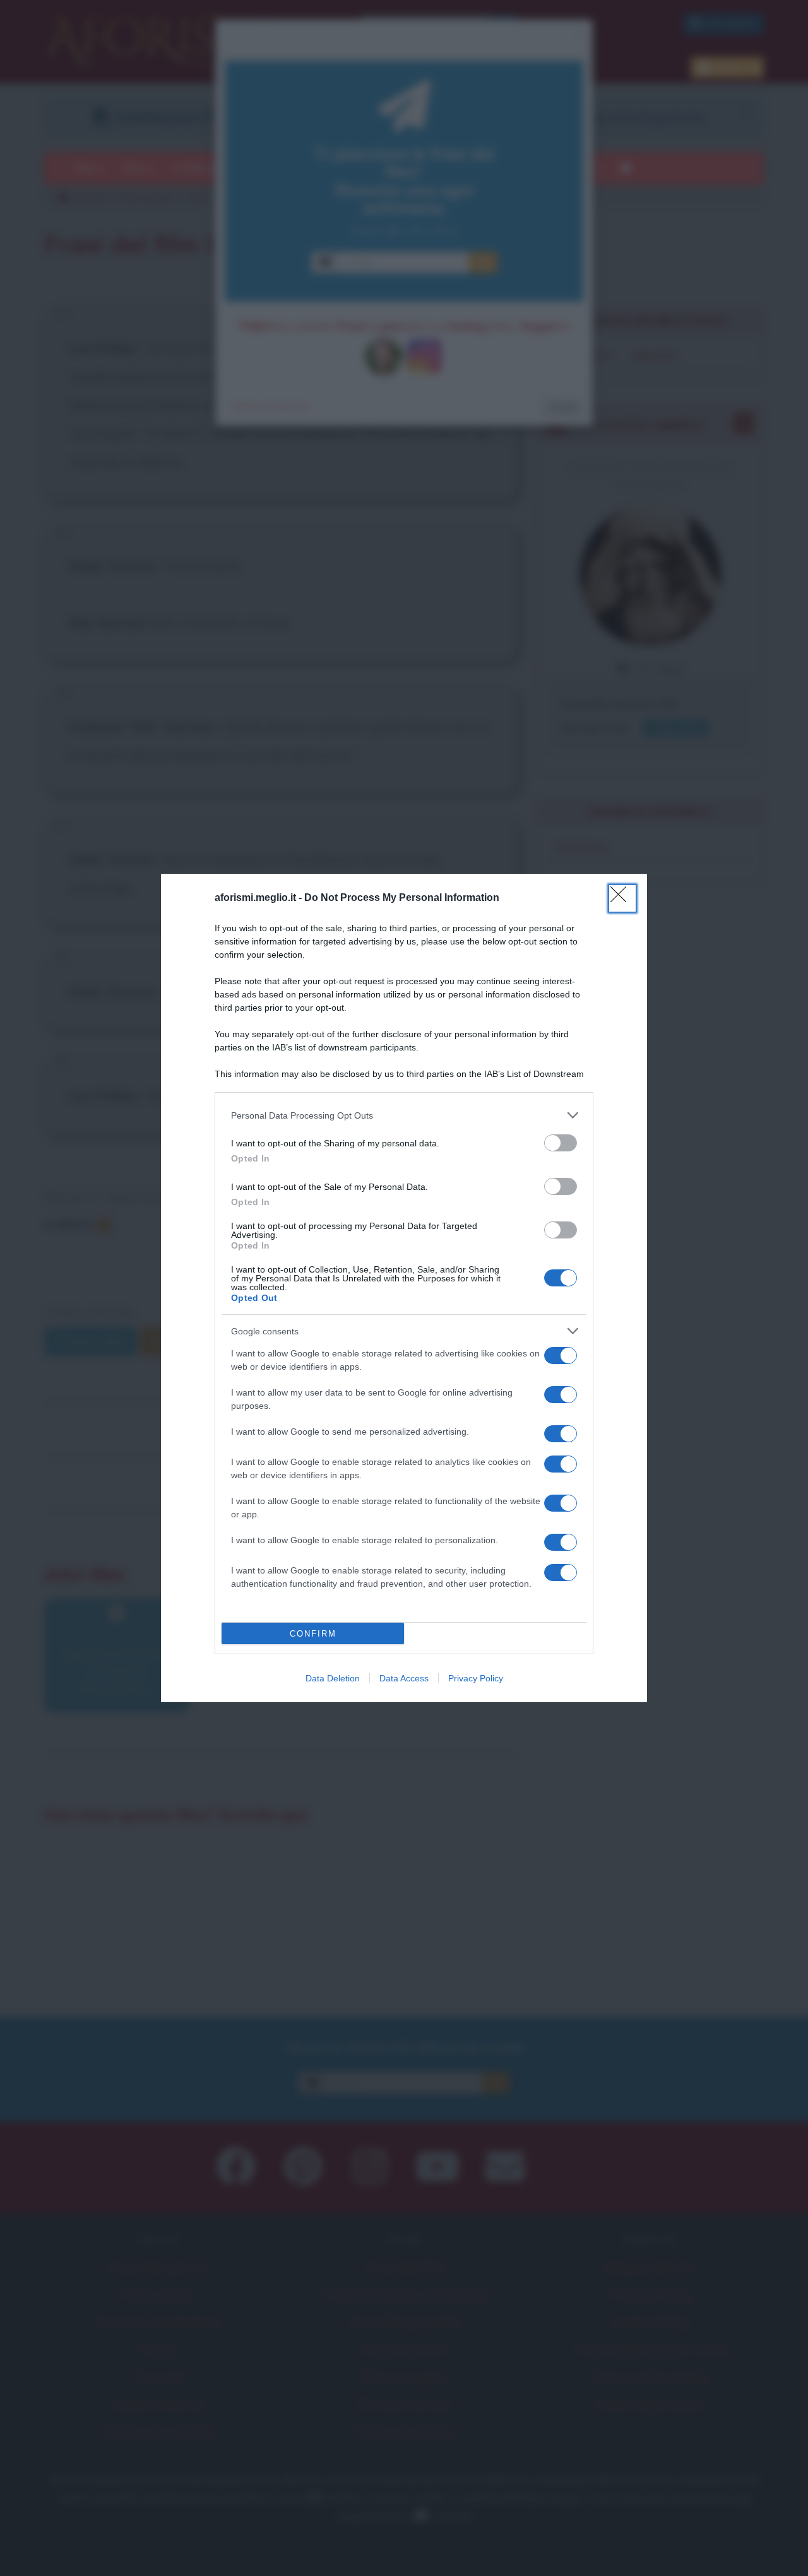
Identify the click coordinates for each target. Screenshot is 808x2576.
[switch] (561, 1143)
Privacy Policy (476, 1678)
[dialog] (404, 1288)
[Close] (622, 898)
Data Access (404, 1678)
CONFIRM (313, 1634)
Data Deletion (333, 1678)
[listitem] (404, 1115)
